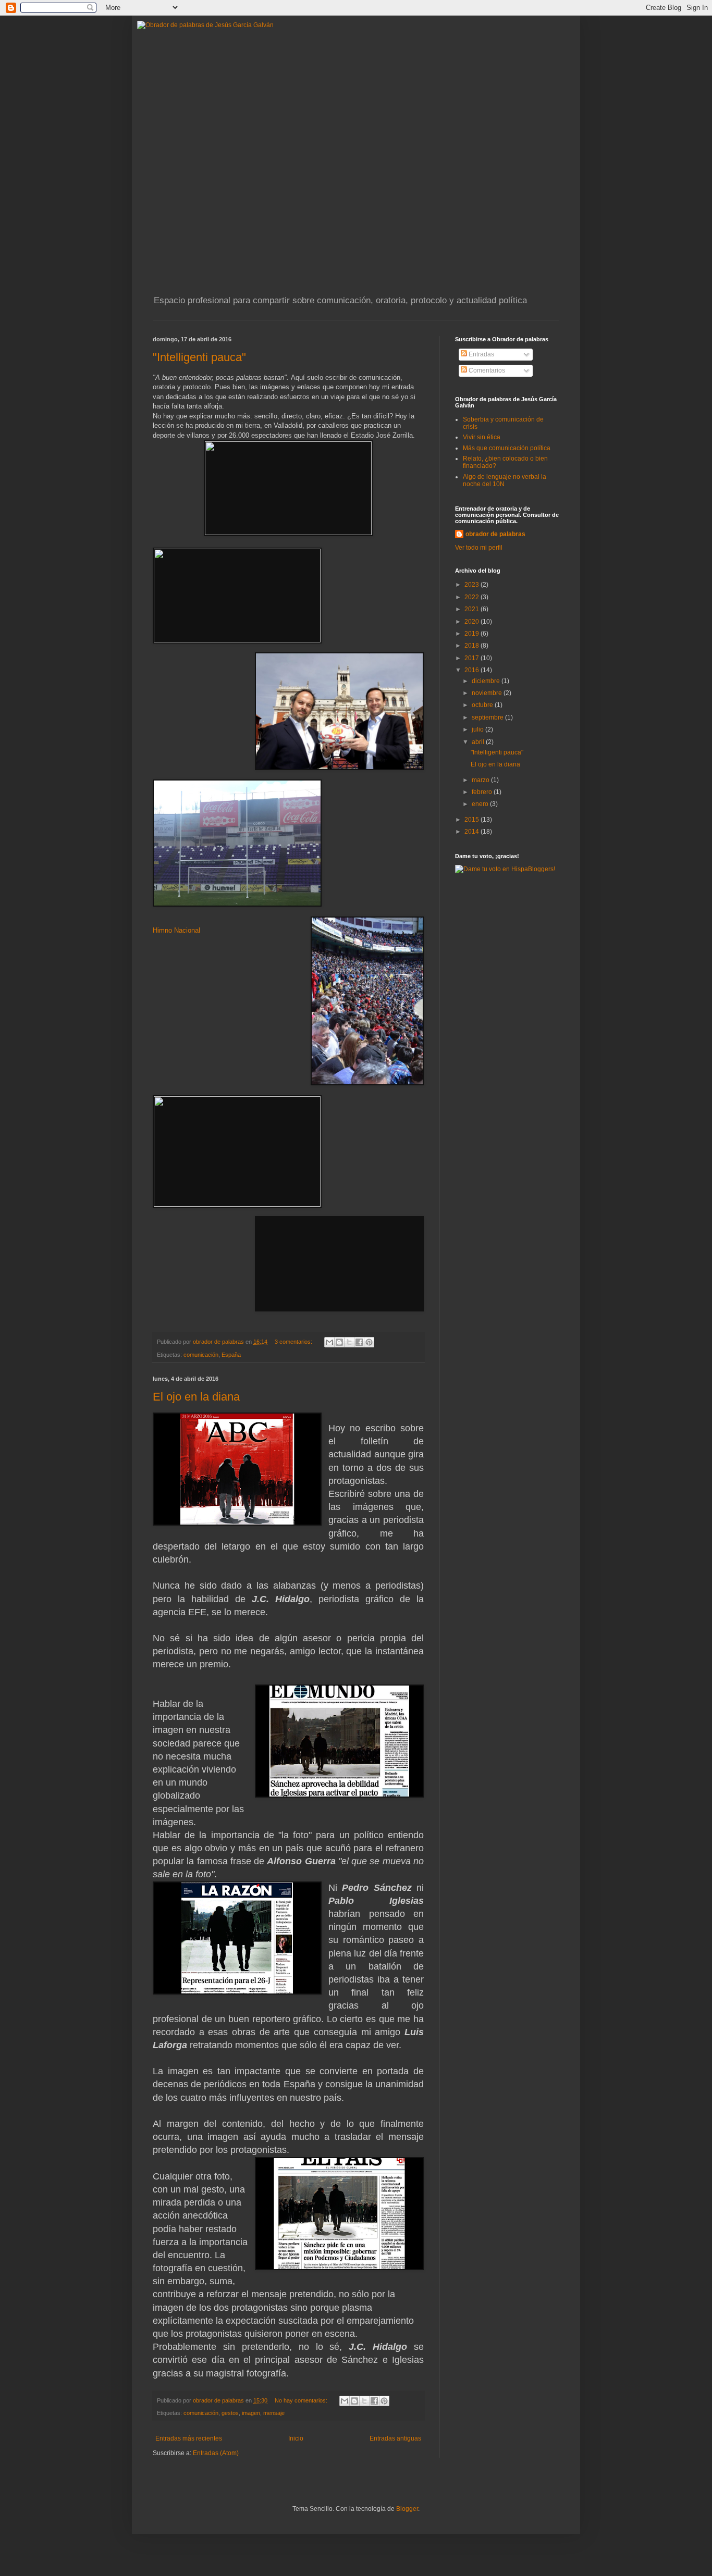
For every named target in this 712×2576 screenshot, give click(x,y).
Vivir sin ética (482, 437)
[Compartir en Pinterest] (369, 1342)
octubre (483, 705)
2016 (472, 670)
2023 (472, 585)
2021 (472, 609)
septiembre (488, 717)
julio (478, 729)
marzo (481, 780)
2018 (472, 646)
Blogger (407, 2509)
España (231, 1355)
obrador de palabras (495, 534)
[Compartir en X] (349, 1342)
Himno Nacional (176, 930)
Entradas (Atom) (216, 2453)
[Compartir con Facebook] (359, 1342)
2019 (472, 634)
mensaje (274, 2413)
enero (481, 804)
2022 (472, 597)
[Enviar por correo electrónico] (329, 1342)
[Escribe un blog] (339, 1342)
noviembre (488, 693)
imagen (251, 2413)
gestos (230, 2413)
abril (479, 742)
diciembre (487, 681)
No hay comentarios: (302, 2400)
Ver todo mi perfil (479, 548)
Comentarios (486, 370)
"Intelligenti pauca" (199, 357)
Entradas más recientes (189, 2438)
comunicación (201, 1355)
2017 (472, 658)
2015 (472, 820)
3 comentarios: (294, 1342)
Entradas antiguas (395, 2438)
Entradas (481, 354)
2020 (472, 622)
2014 (472, 832)
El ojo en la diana (196, 1397)
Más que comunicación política (507, 448)
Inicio (296, 2438)
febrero (483, 792)
